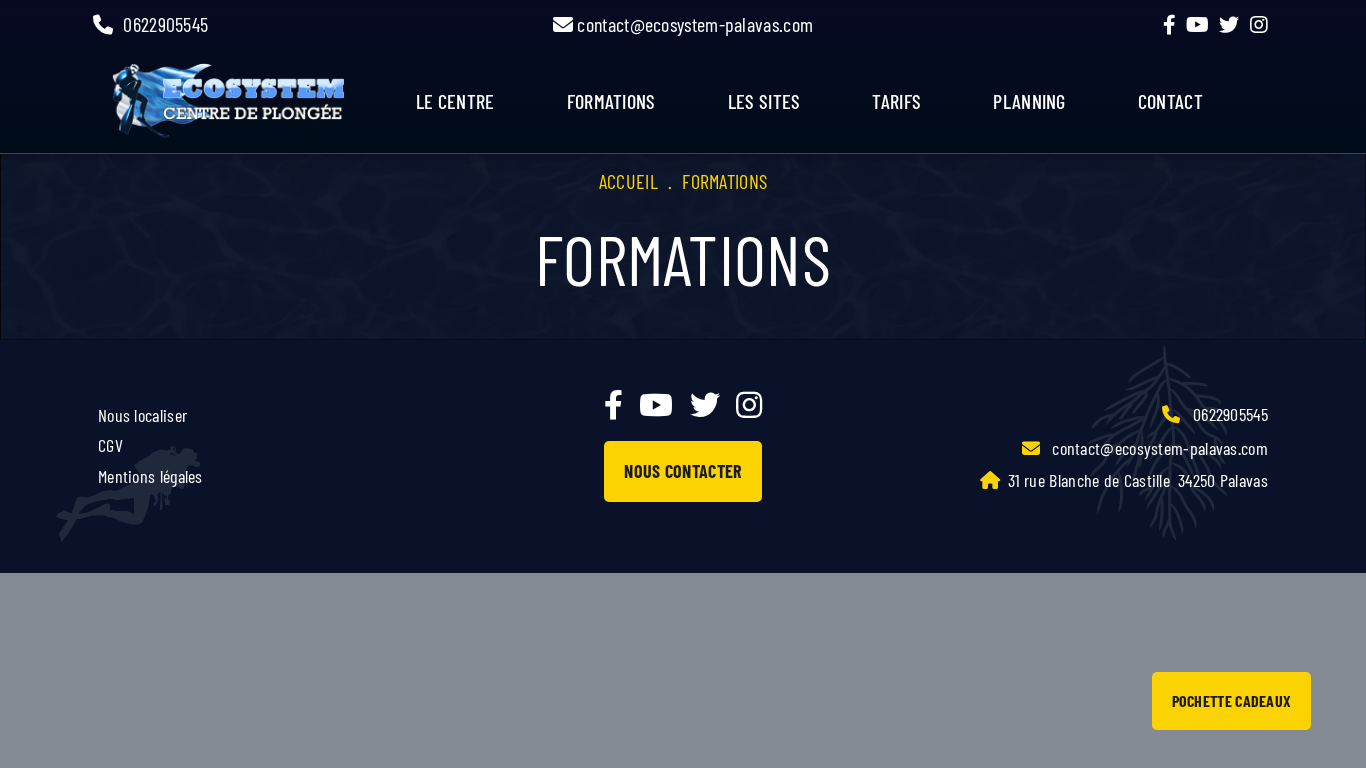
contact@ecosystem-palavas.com (693, 24)
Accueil (628, 181)
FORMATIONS (611, 101)
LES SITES (764, 101)
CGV (110, 445)
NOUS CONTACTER (682, 471)
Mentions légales (150, 476)
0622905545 (165, 24)
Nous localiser (142, 415)
